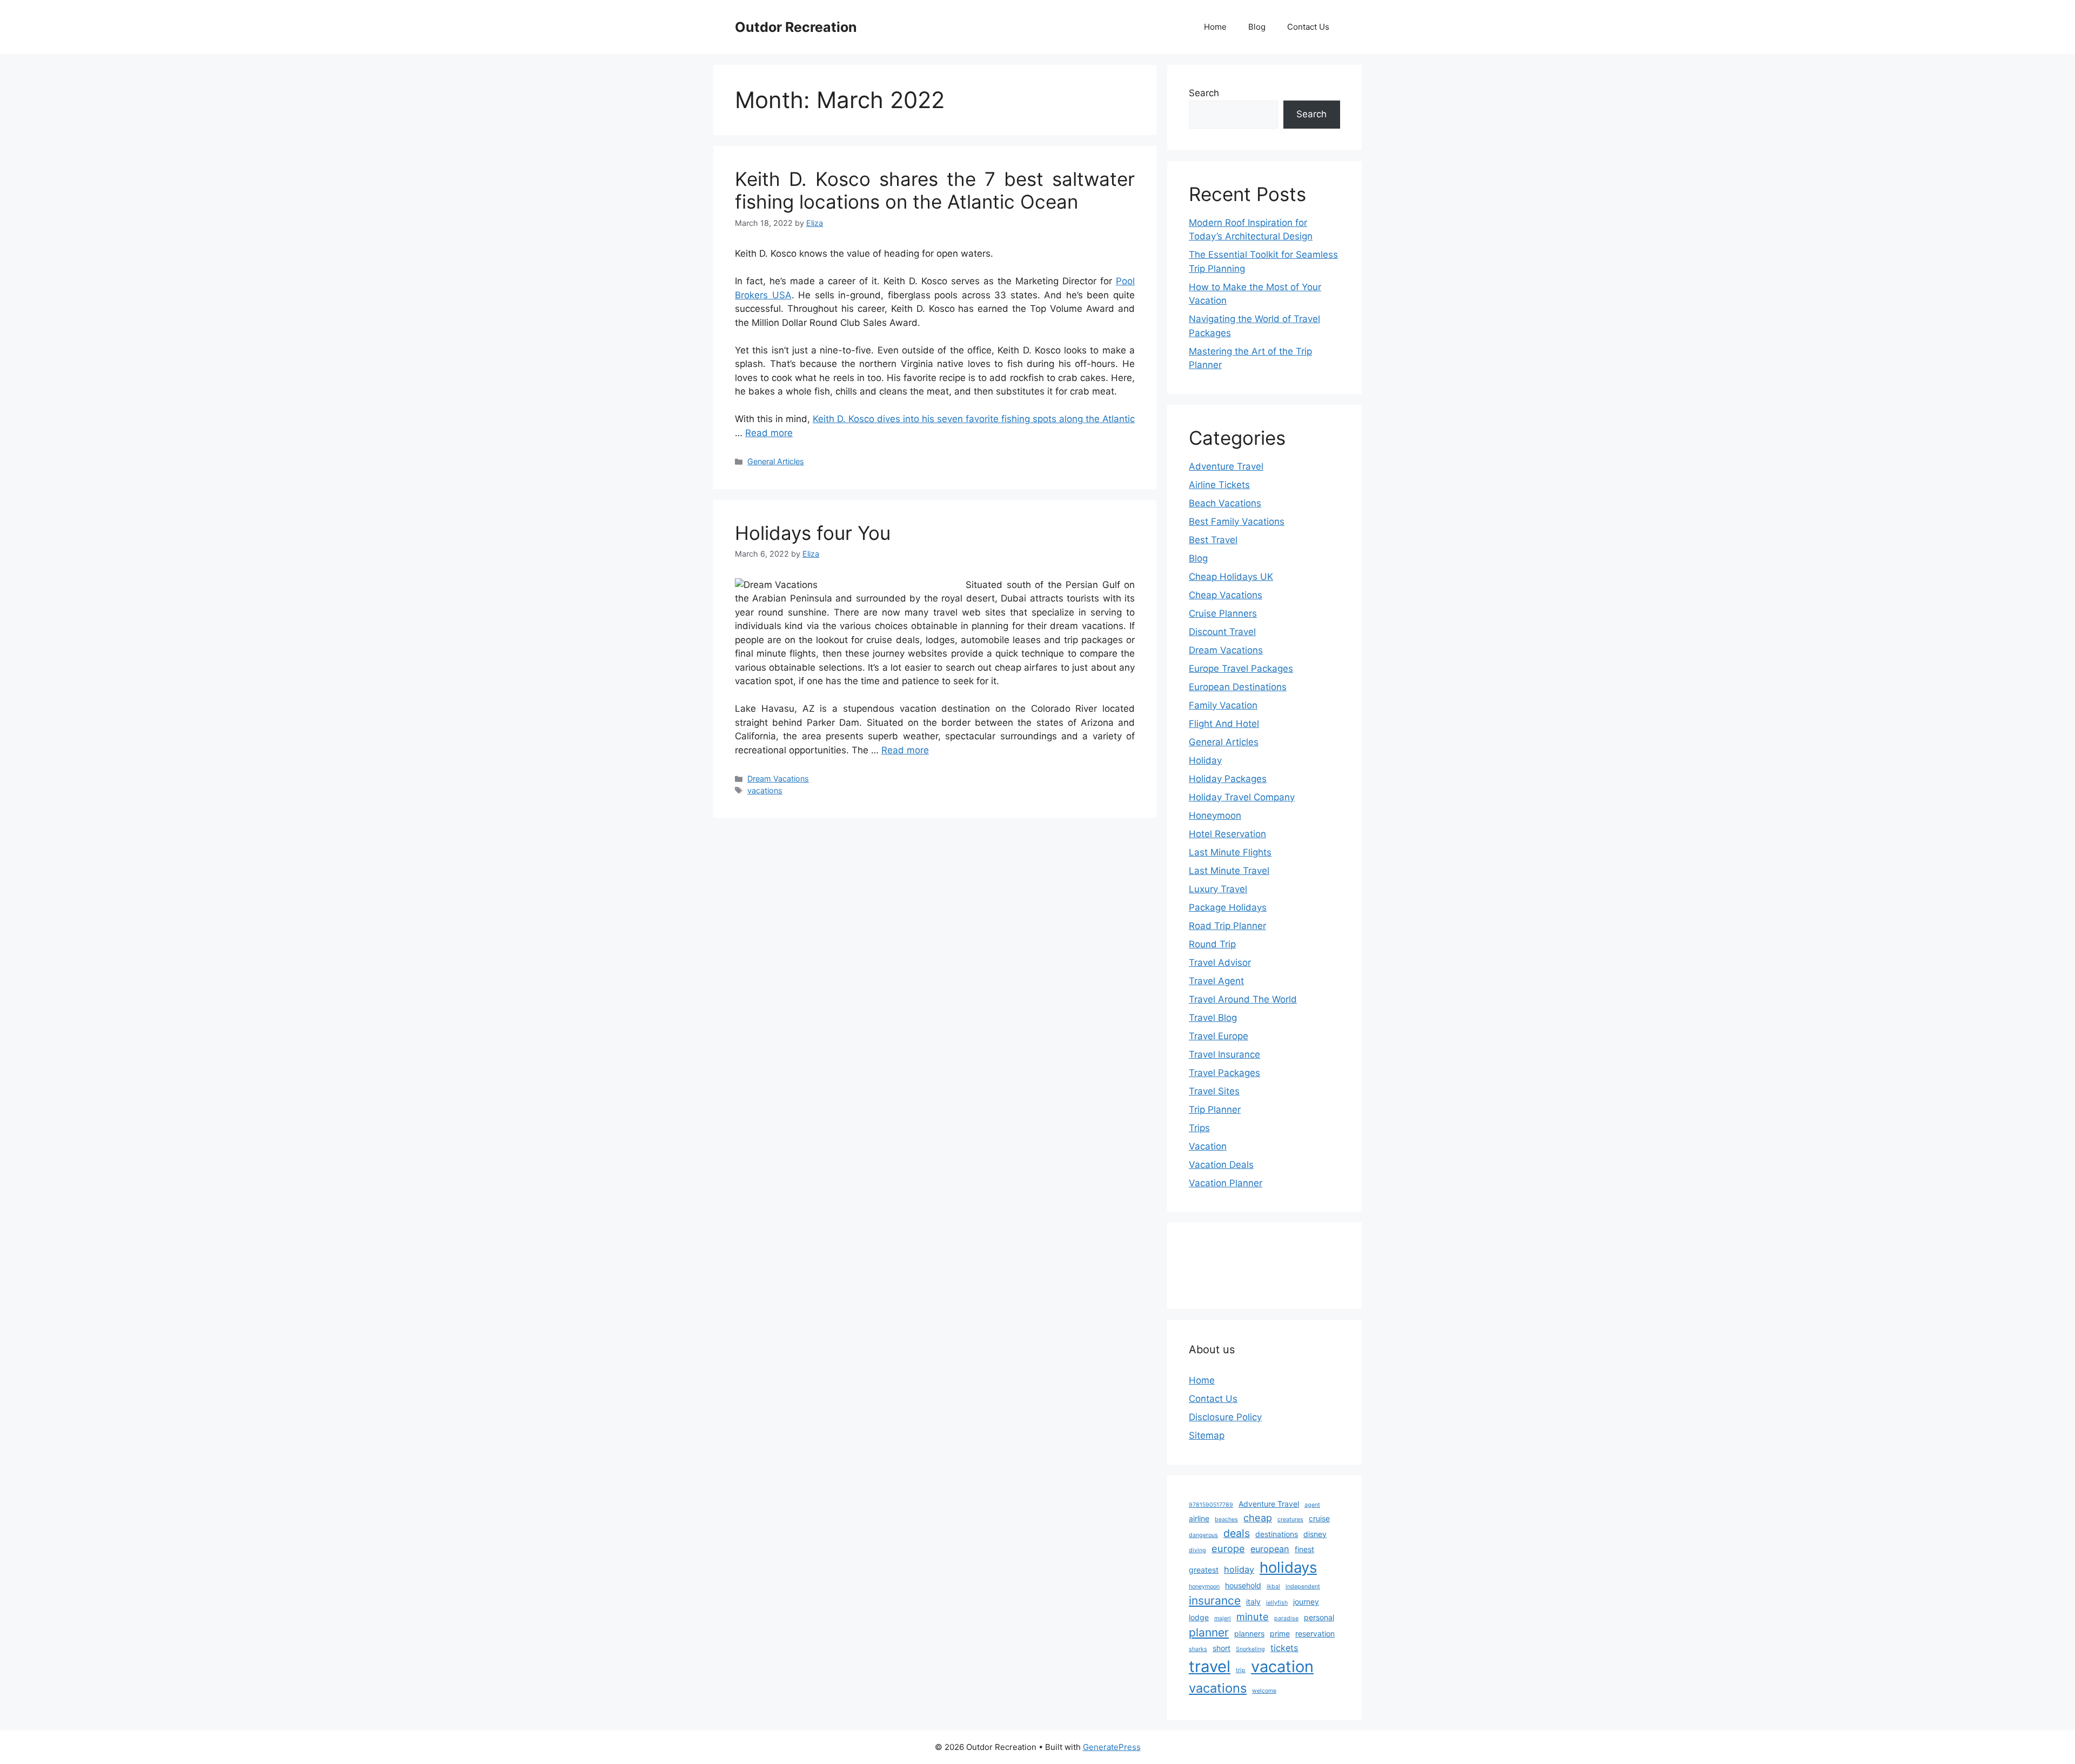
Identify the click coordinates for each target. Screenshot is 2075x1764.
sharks (1198, 1649)
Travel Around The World (1243, 999)
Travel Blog (1213, 1018)
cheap (1258, 1518)
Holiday (1205, 760)
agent (1312, 1505)
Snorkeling (1250, 1649)
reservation (1315, 1633)
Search (1204, 93)
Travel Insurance (1224, 1054)
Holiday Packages (1228, 779)
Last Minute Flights (1230, 852)
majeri (1223, 1618)
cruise (1319, 1518)
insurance (1215, 1601)
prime (1280, 1633)
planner (1209, 1632)
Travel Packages (1224, 1073)
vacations (765, 790)
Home (1215, 27)
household (1243, 1585)
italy (1253, 1602)
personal (1319, 1617)
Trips (1199, 1128)
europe (1228, 1548)
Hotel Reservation (1227, 834)
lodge (1199, 1617)
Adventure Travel (1226, 466)
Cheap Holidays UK (1231, 577)
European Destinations (1238, 687)
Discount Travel (1222, 632)
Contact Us (1308, 27)
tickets (1284, 1648)
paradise (1286, 1618)
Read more (769, 433)
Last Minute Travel (1229, 871)
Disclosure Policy (1225, 1417)
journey (1306, 1602)
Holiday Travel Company (1242, 797)
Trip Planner (1215, 1110)
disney (1315, 1534)
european (1270, 1549)
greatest (1204, 1570)
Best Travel (1213, 540)
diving (1197, 1550)
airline (1199, 1518)
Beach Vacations (1225, 503)
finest (1304, 1549)
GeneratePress (1112, 1747)
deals (1237, 1533)
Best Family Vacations (1237, 522)
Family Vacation (1223, 705)
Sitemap (1207, 1435)
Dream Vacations (778, 779)
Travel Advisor (1220, 963)
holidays (1288, 1567)
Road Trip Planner (1227, 926)
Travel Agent (1216, 981)
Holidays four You (813, 533)
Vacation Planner (1226, 1183)
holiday (1239, 1569)
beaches (1226, 1519)
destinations (1277, 1534)
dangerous (1203, 1535)
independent (1303, 1586)
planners (1249, 1633)
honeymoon (1204, 1586)
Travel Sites (1214, 1091)
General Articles (776, 461)
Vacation (1208, 1146)
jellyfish (1277, 1603)
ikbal (1273, 1586)
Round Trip (1212, 944)
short (1221, 1648)
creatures (1290, 1519)
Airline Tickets (1219, 485)
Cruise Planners (1223, 613)
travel (1210, 1666)
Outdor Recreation (796, 27)
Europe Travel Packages (1241, 669)
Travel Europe (1219, 1036)
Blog (1257, 27)
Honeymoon (1215, 816)
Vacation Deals (1221, 1165)
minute (1253, 1616)
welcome (1264, 1691)
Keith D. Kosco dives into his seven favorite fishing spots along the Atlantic (974, 419)
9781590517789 (1211, 1505)
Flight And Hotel (1224, 724)
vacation (1282, 1666)
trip (1241, 1670)
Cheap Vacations (1226, 595)
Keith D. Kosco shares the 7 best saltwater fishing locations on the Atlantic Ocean (935, 190)
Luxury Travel (1218, 889)
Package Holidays (1228, 907)
